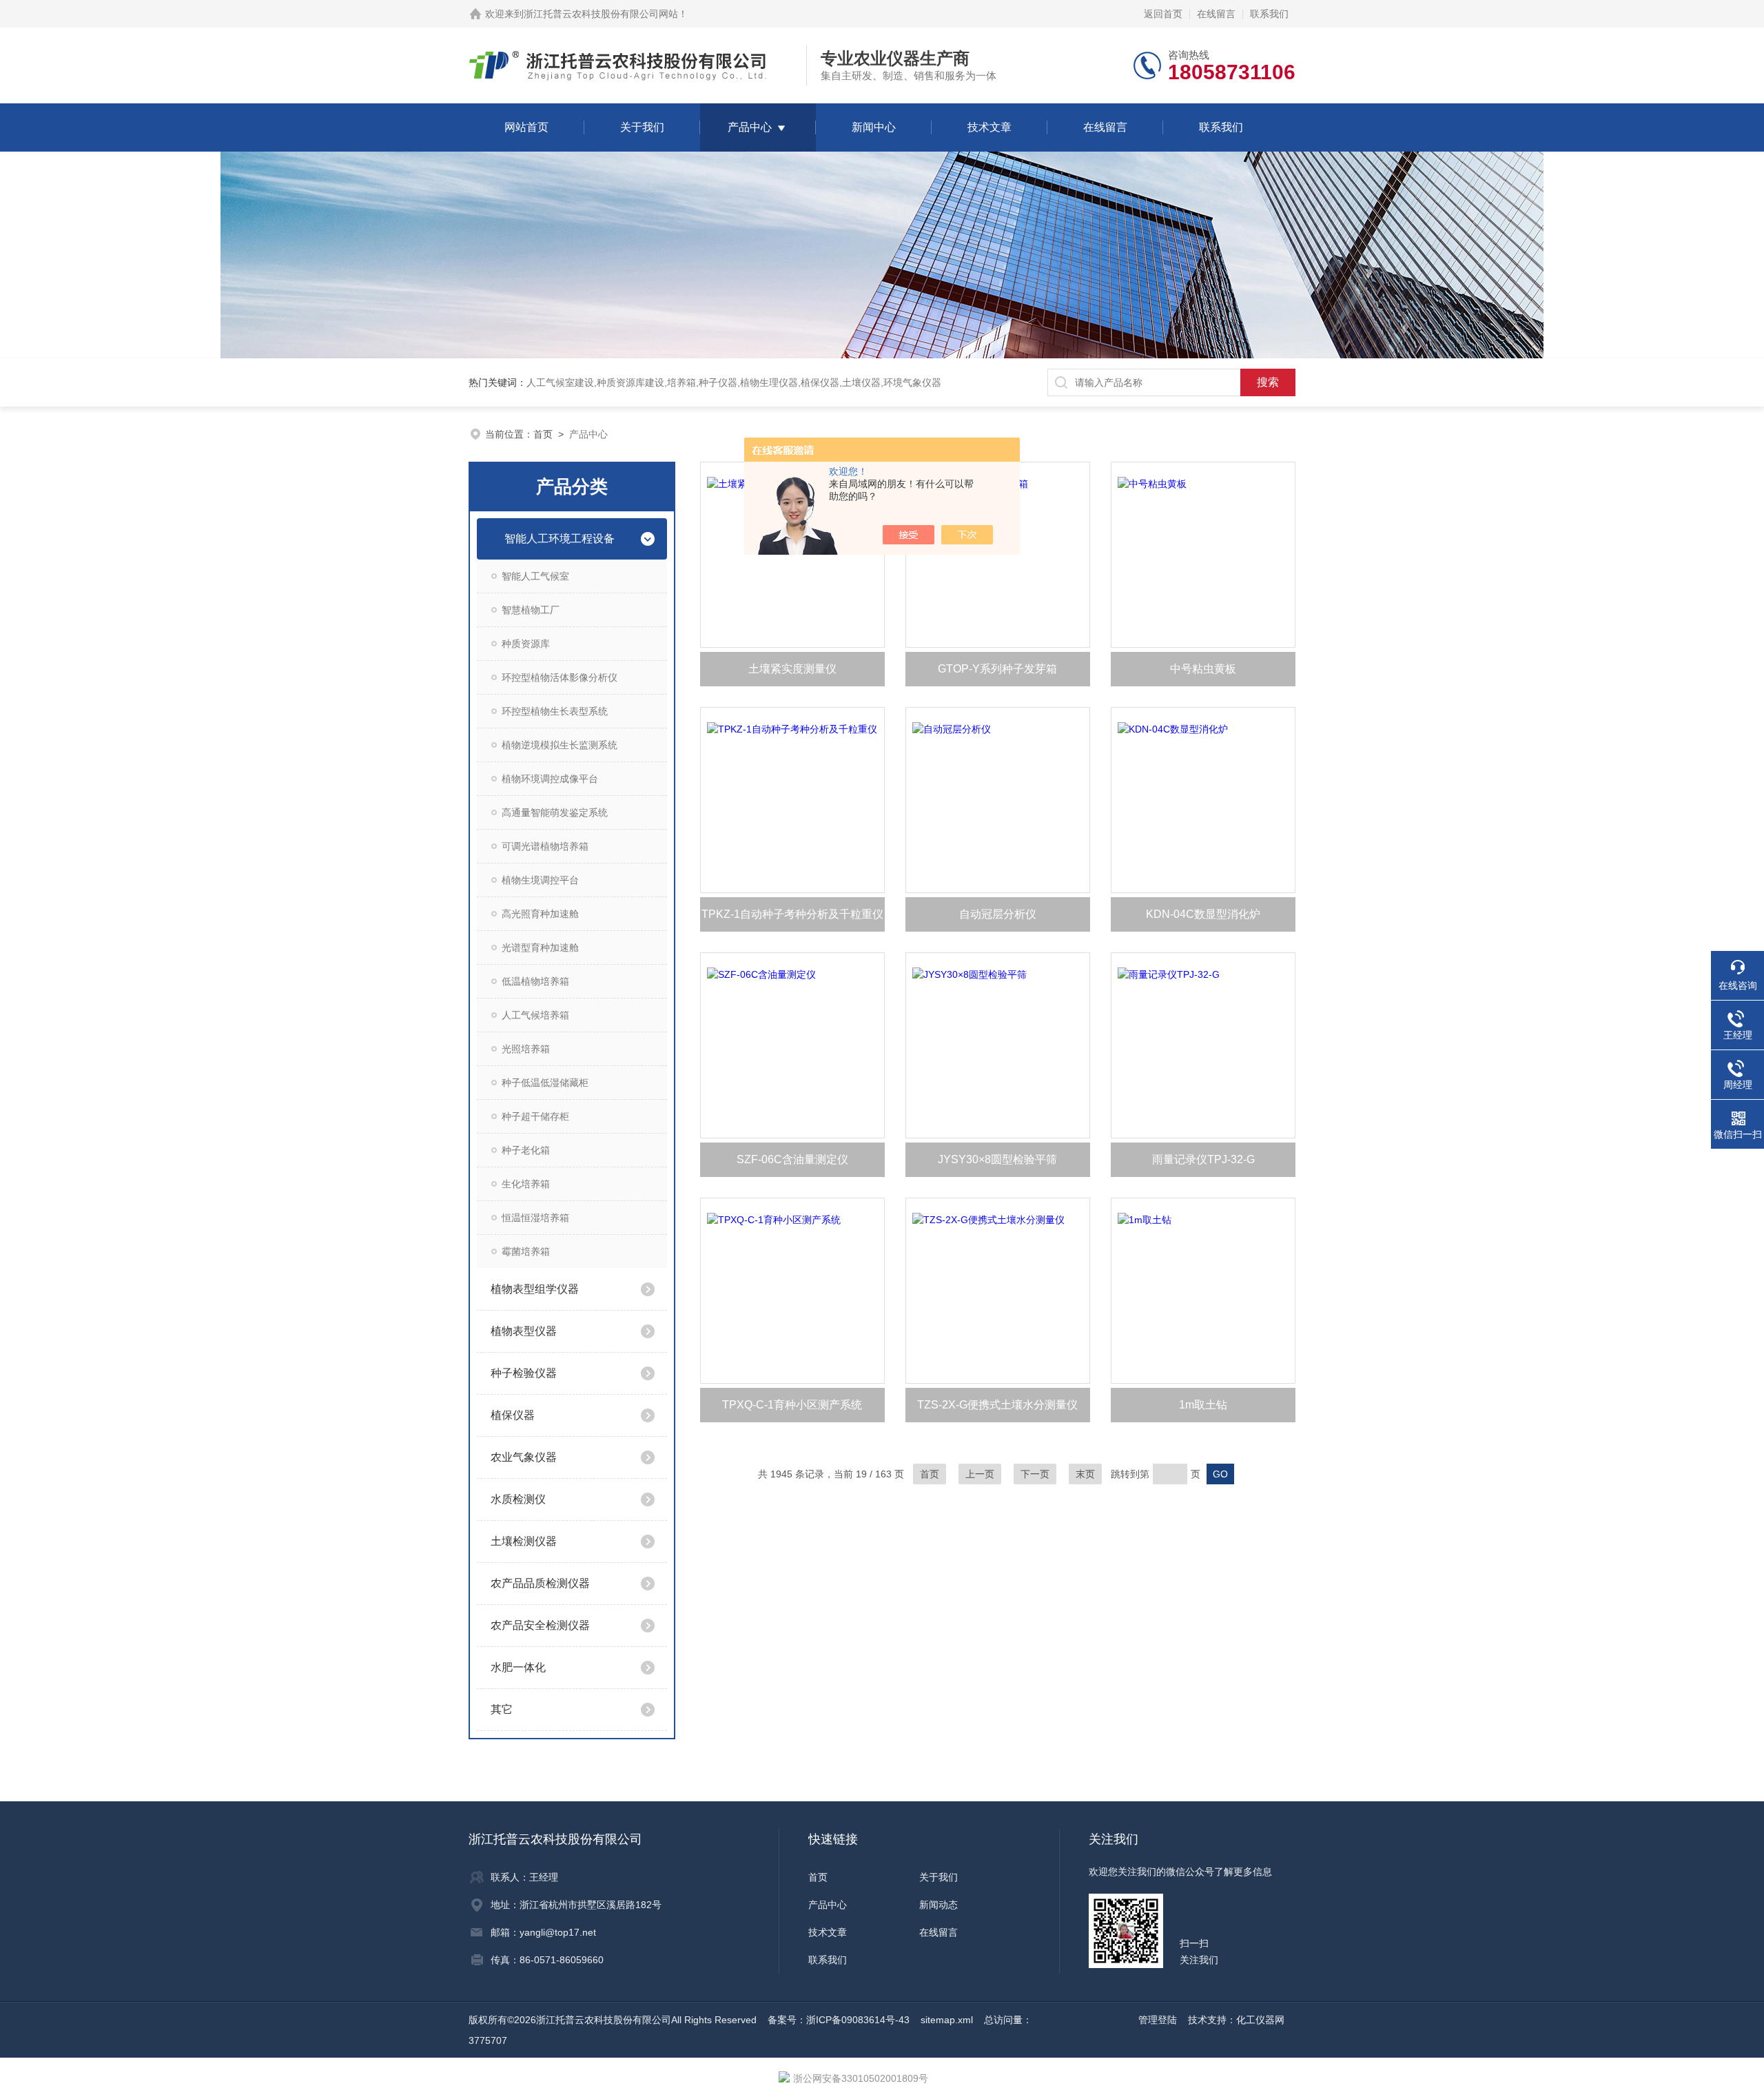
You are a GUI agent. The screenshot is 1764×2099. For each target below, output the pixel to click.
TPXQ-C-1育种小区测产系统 (792, 1405)
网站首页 (526, 127)
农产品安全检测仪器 (540, 1625)
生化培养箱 (526, 1184)
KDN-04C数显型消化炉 (1203, 914)
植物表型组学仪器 (535, 1289)
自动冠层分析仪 (998, 914)
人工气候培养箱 (535, 1015)
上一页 (980, 1474)
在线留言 (1216, 14)
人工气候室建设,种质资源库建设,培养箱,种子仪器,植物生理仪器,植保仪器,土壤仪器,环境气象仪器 (734, 382)
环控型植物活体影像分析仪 (560, 677)
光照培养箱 (526, 1049)
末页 (1085, 1474)
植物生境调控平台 (540, 880)
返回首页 (1163, 14)
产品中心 (750, 127)
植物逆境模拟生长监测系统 (560, 745)
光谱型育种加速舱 (540, 948)
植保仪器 (513, 1415)
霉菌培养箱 (526, 1251)
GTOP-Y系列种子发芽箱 (997, 669)
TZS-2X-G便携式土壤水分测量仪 (997, 1405)
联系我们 (1269, 14)
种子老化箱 (526, 1150)
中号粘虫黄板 (1203, 669)
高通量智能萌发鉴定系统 (555, 812)
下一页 (1035, 1474)
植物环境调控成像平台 (550, 779)
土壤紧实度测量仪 (792, 669)
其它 (502, 1709)
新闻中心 (874, 127)
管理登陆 (1158, 2020)
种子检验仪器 (524, 1373)
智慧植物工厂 (531, 610)
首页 (543, 434)
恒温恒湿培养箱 (535, 1218)
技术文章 (989, 127)
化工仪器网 (1260, 2020)
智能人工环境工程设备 (560, 539)
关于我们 (642, 127)
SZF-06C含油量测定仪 (792, 1159)
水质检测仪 (518, 1499)
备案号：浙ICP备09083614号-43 (839, 2020)
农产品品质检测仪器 (540, 1583)
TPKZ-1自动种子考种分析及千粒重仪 (792, 914)
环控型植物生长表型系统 (555, 711)
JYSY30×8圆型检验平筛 (997, 1159)
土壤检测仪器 (524, 1541)
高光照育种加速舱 (540, 914)
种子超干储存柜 (535, 1116)
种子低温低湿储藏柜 (545, 1083)
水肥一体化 (518, 1667)
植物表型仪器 (524, 1331)
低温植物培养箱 (535, 981)
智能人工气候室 (535, 576)
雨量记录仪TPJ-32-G (1203, 1159)
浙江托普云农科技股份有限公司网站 (601, 14)
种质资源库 (526, 644)
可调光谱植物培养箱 (545, 846)
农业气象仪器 (524, 1457)
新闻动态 (939, 1905)
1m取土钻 (1203, 1405)
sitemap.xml (947, 2020)
